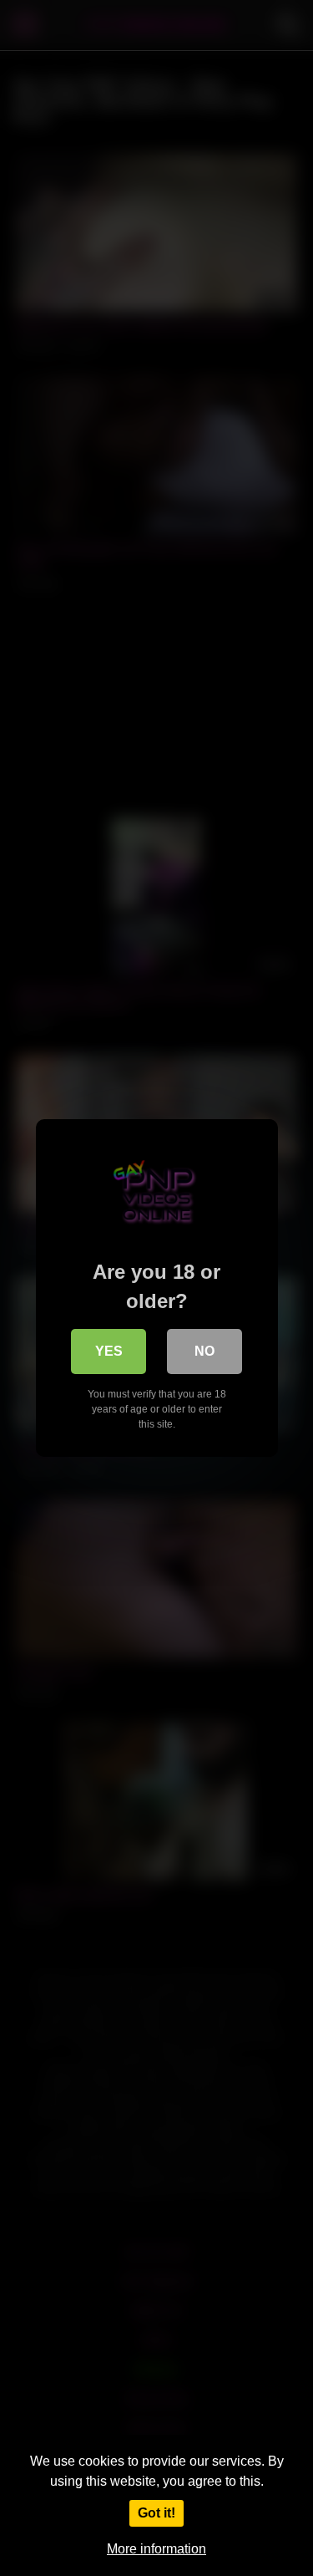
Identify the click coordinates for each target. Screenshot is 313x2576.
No (204, 1351)
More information (156, 2549)
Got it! (156, 2513)
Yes (109, 1351)
